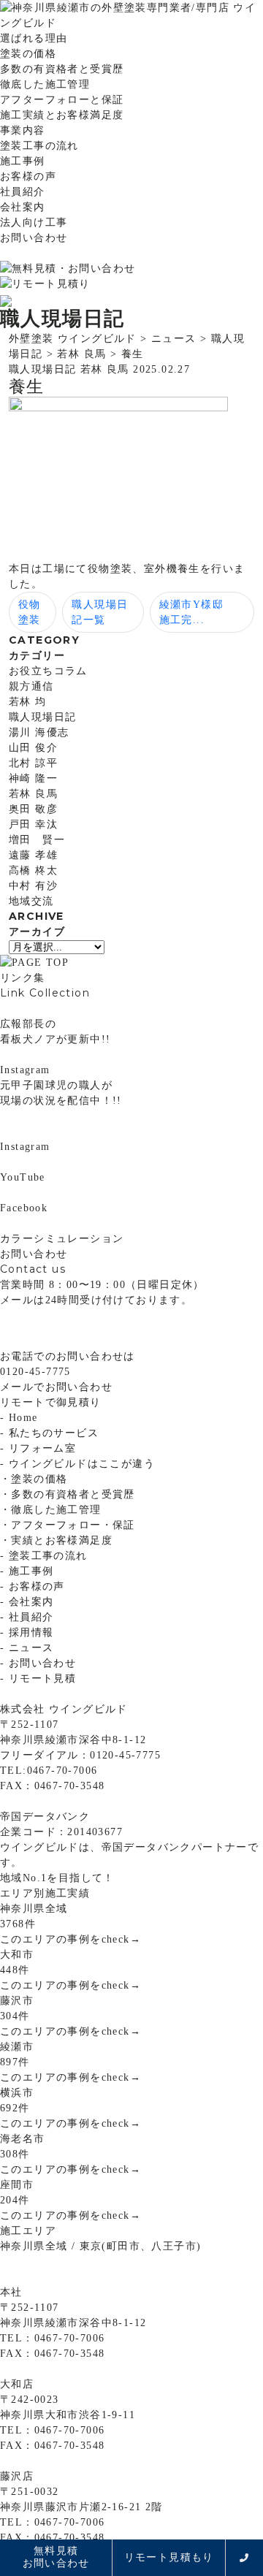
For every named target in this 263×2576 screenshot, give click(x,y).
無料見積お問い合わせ (56, 2557)
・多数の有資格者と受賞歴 (68, 1494)
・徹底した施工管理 (51, 1510)
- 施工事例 (27, 1571)
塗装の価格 (28, 54)
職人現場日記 (42, 717)
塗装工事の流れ (39, 146)
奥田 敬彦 (33, 809)
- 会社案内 (27, 1602)
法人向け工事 (34, 222)
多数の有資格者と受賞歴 (62, 69)
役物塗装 (30, 612)
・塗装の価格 (34, 1479)
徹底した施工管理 (45, 84)
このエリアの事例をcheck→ (70, 1939)
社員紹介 (23, 192)
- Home (19, 1418)
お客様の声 (28, 176)
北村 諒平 (33, 763)
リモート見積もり (169, 2557)
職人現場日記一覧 (100, 612)
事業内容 (23, 130)
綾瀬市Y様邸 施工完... (197, 612)
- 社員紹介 (27, 1617)
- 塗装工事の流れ (44, 1556)
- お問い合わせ (38, 1663)
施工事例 (23, 161)
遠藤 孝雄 (33, 855)
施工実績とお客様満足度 (62, 115)
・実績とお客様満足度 (56, 1540)
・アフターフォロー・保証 (68, 1525)
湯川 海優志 (39, 732)
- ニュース (27, 1648)
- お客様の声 (33, 1586)
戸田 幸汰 (33, 824)
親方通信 (31, 686)
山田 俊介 (33, 748)
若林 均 (28, 702)
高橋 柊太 (33, 870)
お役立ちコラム (48, 671)
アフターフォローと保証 (62, 100)
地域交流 (31, 901)
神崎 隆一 (33, 778)
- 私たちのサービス (49, 1433)
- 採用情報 (27, 1632)
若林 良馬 (33, 794)
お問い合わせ (34, 238)
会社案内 (23, 207)
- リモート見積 (38, 1678)
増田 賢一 (37, 840)
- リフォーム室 (38, 1448)
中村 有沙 (33, 886)
